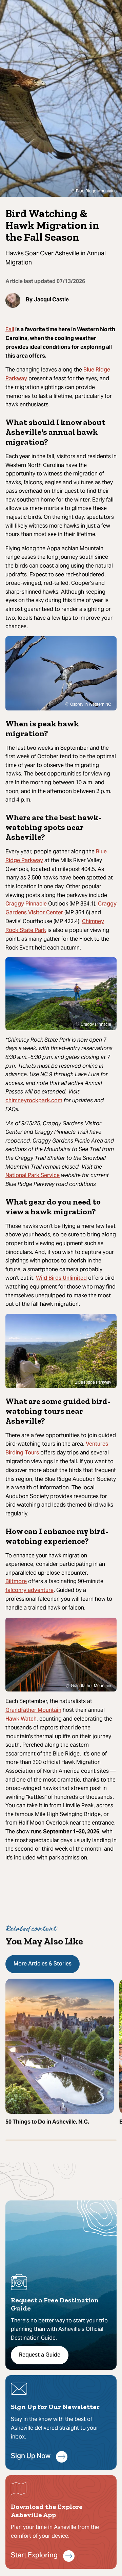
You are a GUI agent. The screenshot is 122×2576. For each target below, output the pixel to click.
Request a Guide (40, 2355)
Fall (10, 330)
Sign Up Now (31, 2457)
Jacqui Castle (51, 300)
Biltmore (16, 1582)
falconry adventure (29, 1591)
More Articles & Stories (43, 1964)
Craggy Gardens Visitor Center (61, 909)
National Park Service (33, 1176)
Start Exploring (34, 2556)
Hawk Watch (21, 1719)
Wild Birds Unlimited (61, 1278)
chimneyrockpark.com (34, 1101)
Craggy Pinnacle (26, 904)
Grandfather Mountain (33, 1710)
